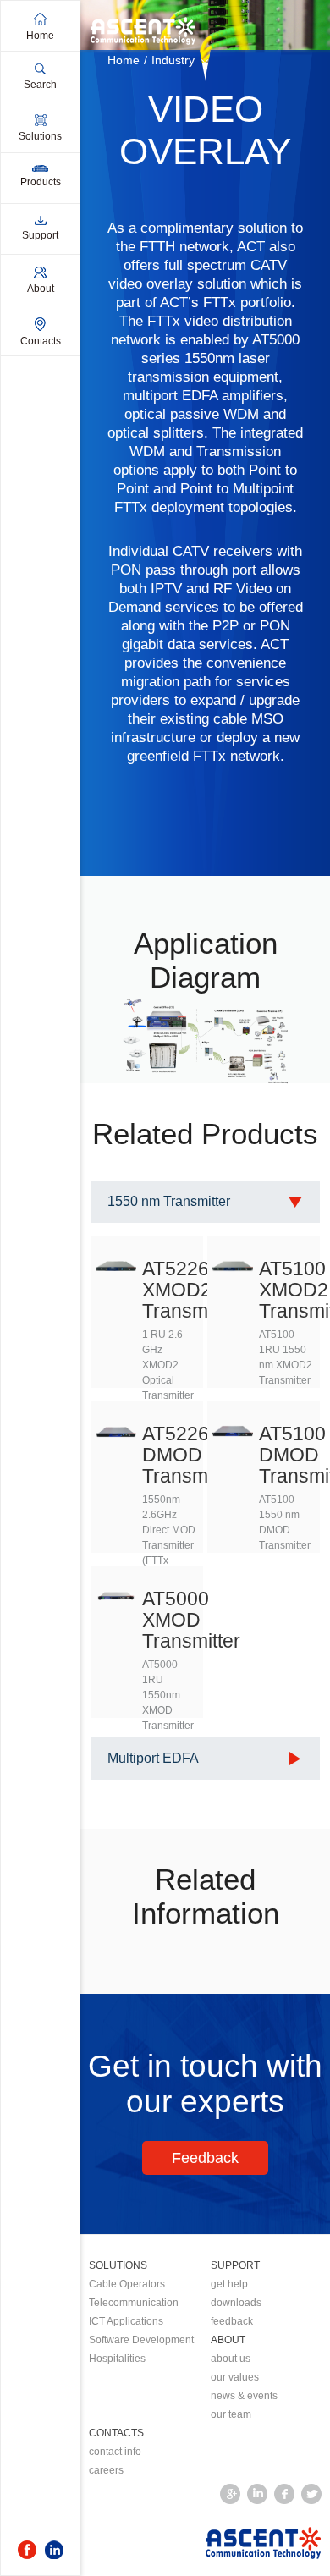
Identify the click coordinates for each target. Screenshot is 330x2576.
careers (106, 2470)
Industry (173, 60)
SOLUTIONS (118, 2265)
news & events (244, 2396)
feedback (232, 2321)
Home (124, 60)
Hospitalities (117, 2359)
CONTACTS (116, 2433)
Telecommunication (134, 2303)
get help (229, 2284)
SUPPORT (235, 2265)
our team (231, 2414)
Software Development (141, 2340)
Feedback (205, 2158)
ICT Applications (126, 2321)
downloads (236, 2303)
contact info (115, 2452)
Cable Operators (127, 2284)
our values (235, 2377)
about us (231, 2359)
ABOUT (228, 2340)
